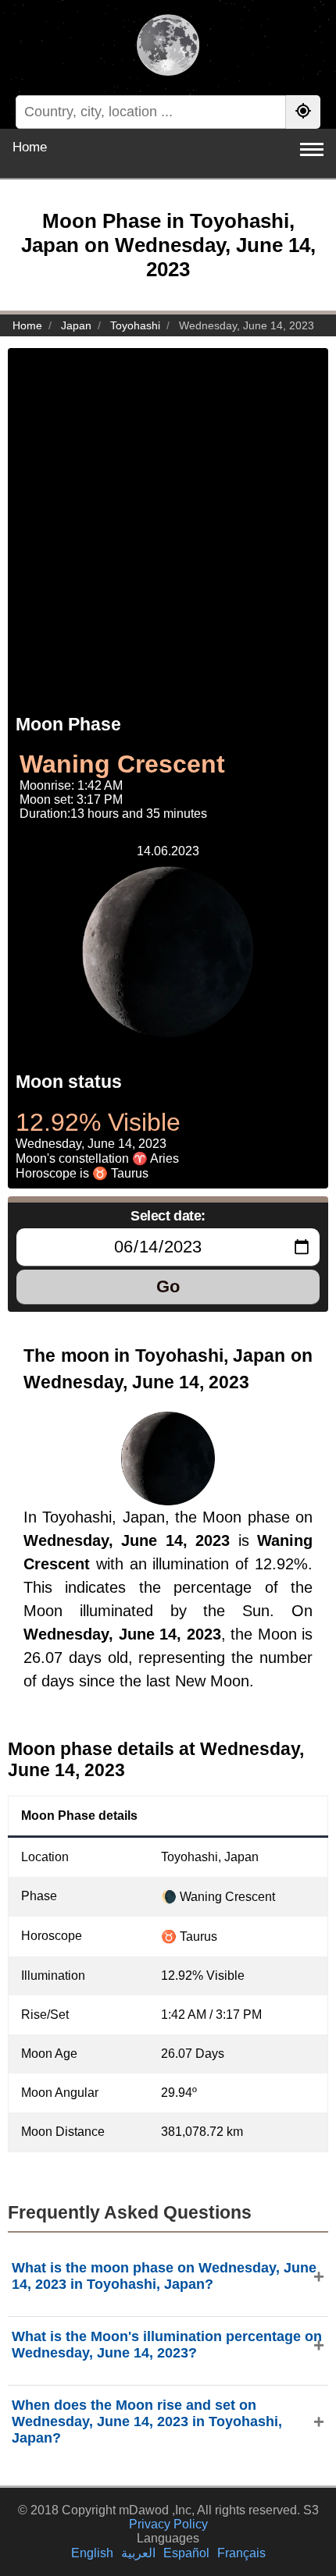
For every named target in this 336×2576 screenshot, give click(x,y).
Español (186, 2553)
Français (241, 2553)
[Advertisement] (168, 516)
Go (168, 1286)
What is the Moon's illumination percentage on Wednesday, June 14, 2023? (167, 2345)
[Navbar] (312, 149)
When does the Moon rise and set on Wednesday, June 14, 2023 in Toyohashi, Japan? (147, 2421)
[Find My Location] (303, 112)
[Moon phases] (168, 47)
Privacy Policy (168, 2524)
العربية (138, 2553)
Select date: (168, 1216)
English (92, 2553)
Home (30, 147)
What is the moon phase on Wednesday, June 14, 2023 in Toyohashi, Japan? (164, 2276)
